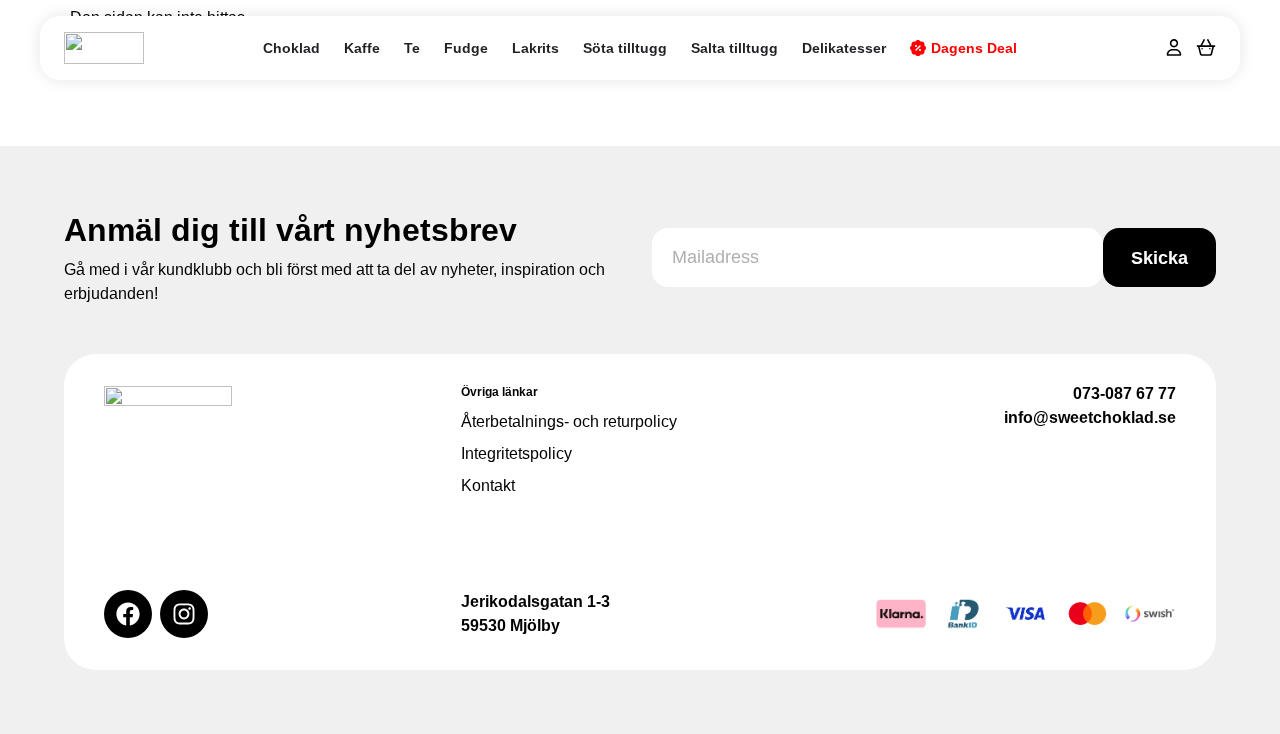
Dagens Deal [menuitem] (974, 48)
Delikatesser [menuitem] (844, 48)
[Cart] (1206, 46)
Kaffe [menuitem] (362, 48)
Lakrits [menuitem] (535, 48)
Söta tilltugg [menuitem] (625, 48)
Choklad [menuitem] (291, 48)
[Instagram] (184, 614)
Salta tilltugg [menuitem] (734, 48)
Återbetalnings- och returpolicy (569, 421)
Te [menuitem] (412, 48)
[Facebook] (128, 614)
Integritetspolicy (516, 453)
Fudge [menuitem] (466, 48)
